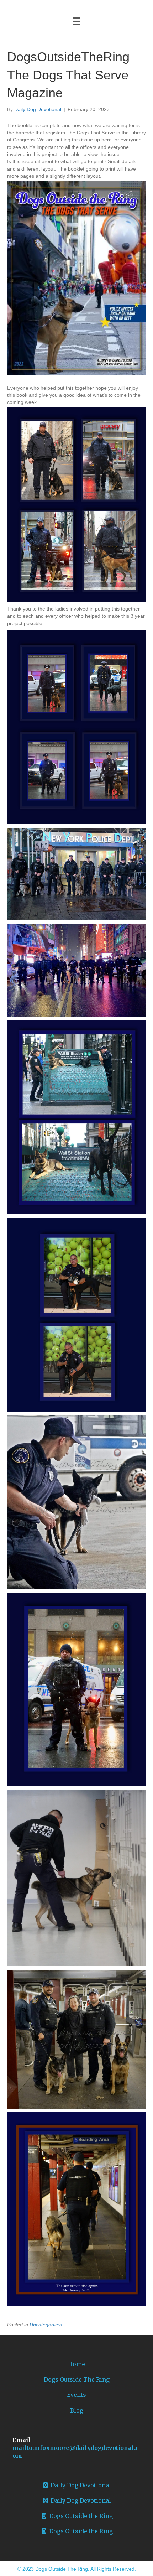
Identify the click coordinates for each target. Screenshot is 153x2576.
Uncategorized (46, 2325)
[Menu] (76, 21)
